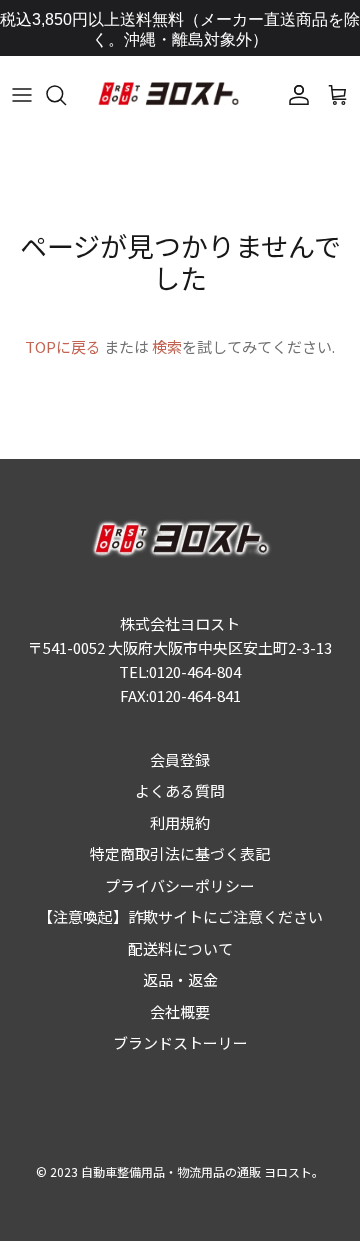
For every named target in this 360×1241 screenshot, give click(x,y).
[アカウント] (294, 95)
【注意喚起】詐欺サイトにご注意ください (180, 916)
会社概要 (180, 1011)
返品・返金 (180, 979)
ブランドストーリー (180, 1042)
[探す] (66, 95)
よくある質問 (180, 790)
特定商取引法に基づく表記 (180, 853)
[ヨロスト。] (167, 95)
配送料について (180, 948)
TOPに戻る (63, 346)
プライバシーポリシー (180, 885)
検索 (167, 346)
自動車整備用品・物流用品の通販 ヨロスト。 (202, 1171)
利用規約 (180, 822)
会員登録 (180, 759)
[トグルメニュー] (22, 95)
